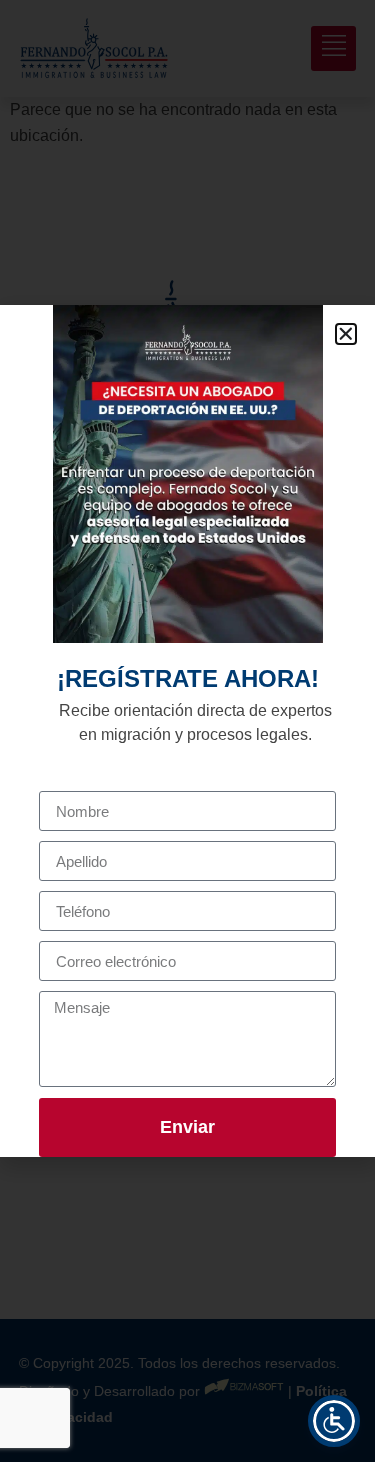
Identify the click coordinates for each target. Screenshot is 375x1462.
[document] (187, 731)
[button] (346, 334)
